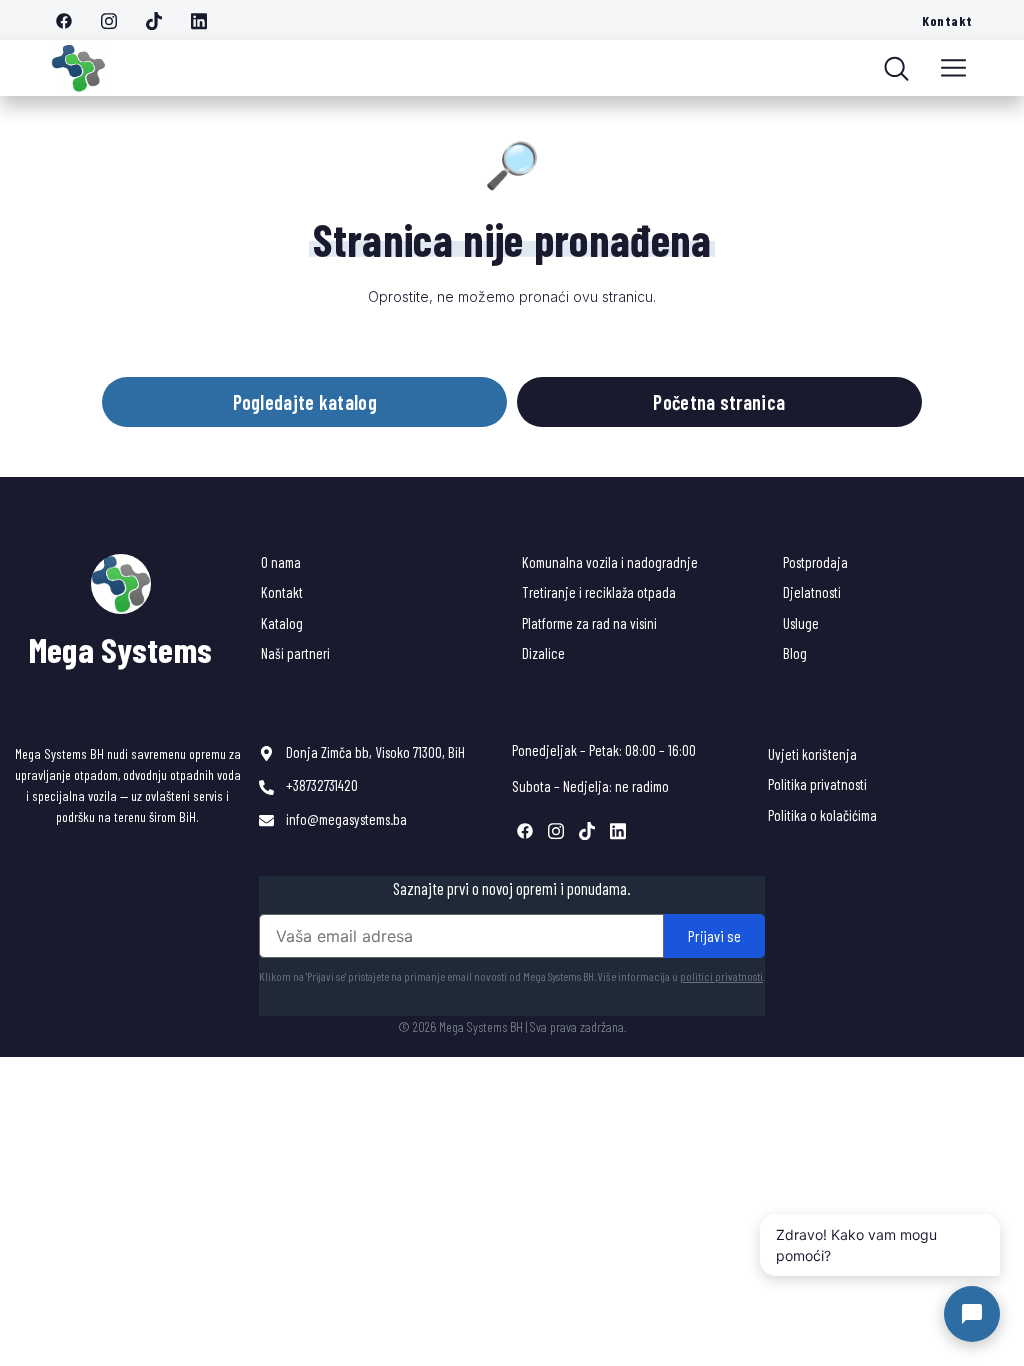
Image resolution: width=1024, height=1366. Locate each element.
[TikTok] (161, 20)
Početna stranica (719, 402)
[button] (953, 68)
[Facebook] (71, 20)
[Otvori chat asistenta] (972, 1314)
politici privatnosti (721, 976)
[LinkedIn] (206, 20)
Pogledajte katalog (305, 402)
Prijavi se (714, 935)
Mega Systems (121, 649)
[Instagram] (116, 20)
